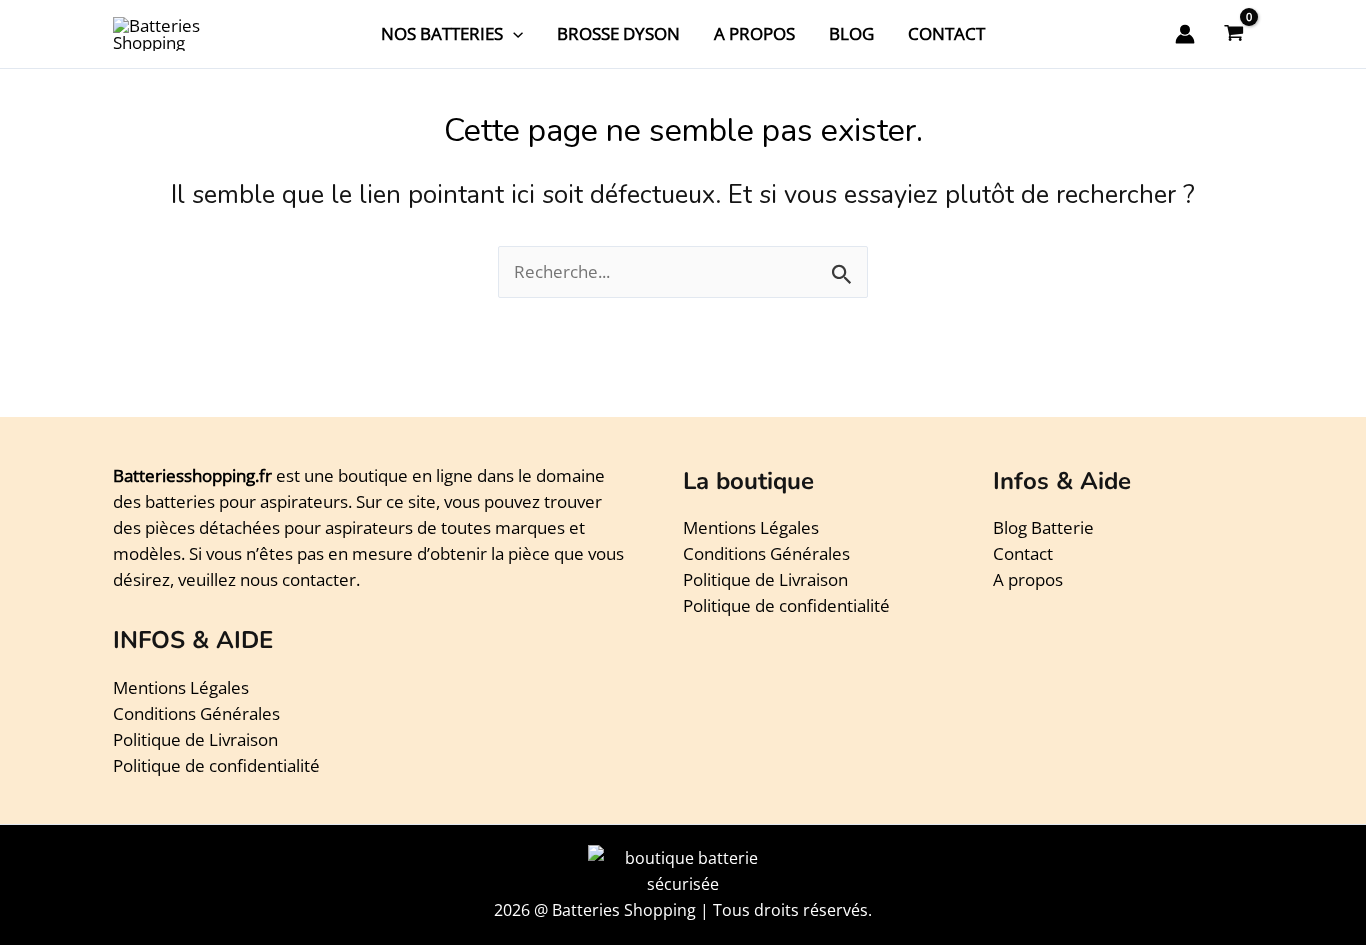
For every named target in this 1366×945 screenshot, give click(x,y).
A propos (1028, 579)
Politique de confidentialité (216, 765)
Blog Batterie (1043, 527)
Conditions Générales (196, 713)
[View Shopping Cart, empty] (1234, 34)
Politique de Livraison (195, 739)
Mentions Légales (181, 687)
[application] (513, 34)
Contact (1023, 553)
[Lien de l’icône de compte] (1185, 34)
